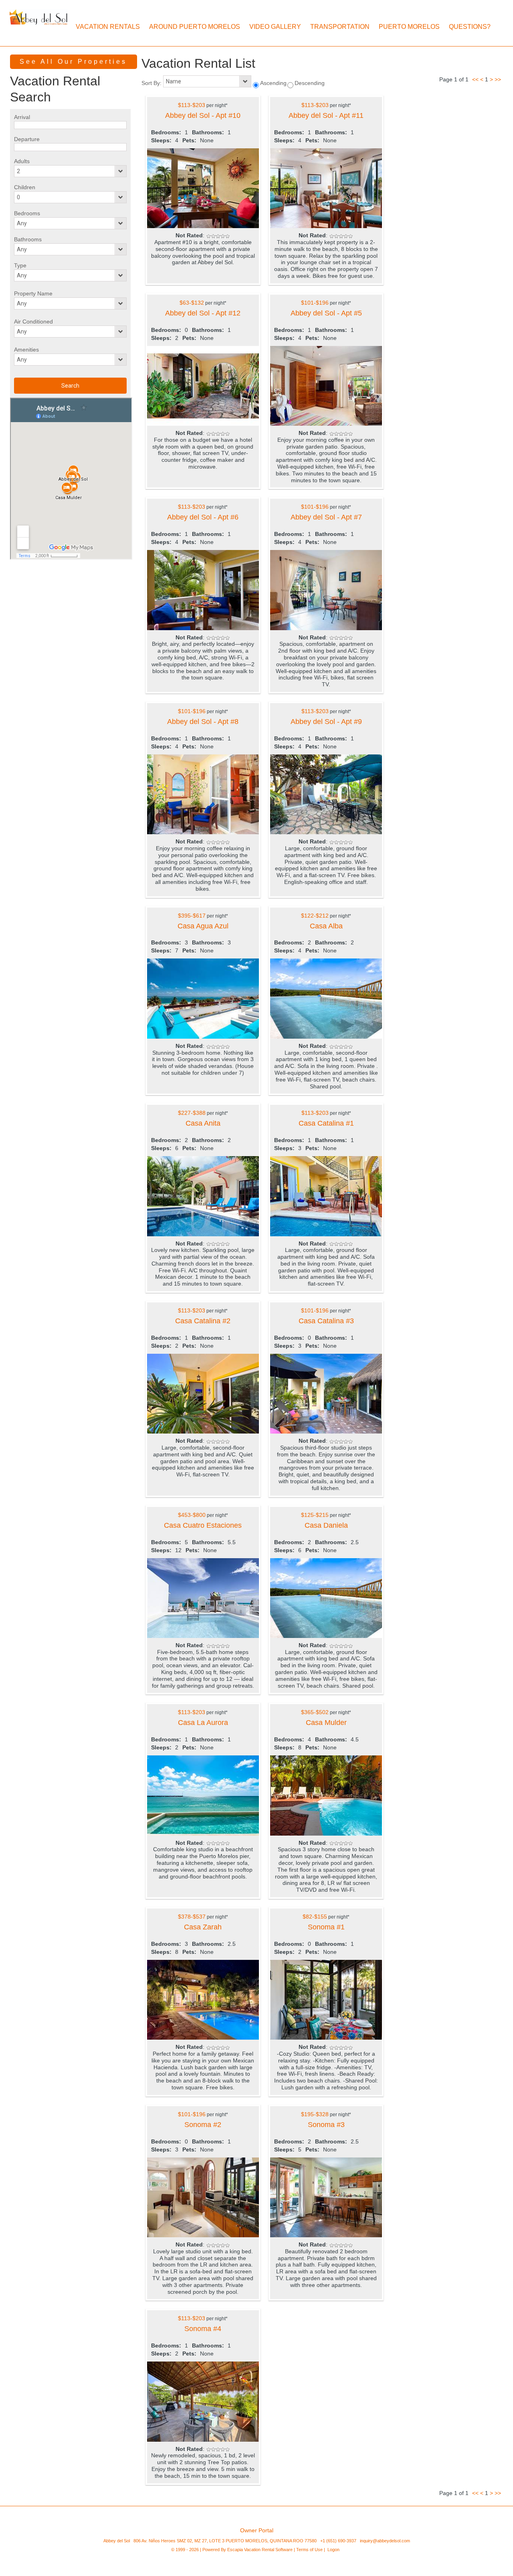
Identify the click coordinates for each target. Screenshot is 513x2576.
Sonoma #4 (203, 2329)
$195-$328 (315, 2114)
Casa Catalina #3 (326, 1321)
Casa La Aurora (203, 1723)
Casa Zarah (203, 1927)
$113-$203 (192, 105)
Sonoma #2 (203, 2125)
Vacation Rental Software (268, 2550)
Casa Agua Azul (203, 926)
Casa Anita (203, 1123)
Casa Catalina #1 (326, 1123)
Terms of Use (309, 2550)
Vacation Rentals (108, 27)
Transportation (340, 27)
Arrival (22, 117)
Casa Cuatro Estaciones (203, 1525)
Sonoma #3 (326, 2125)
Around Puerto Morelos (195, 27)
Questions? (470, 27)
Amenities (26, 350)
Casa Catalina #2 (203, 1321)
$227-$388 (192, 1113)
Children (25, 187)
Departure (27, 139)
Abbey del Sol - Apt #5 (326, 313)
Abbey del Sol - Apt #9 (326, 722)
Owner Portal (257, 2530)
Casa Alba (326, 926)
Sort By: (152, 83)
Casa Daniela (326, 1525)
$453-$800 (192, 1515)
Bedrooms (27, 213)
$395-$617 (192, 916)
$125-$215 (315, 1515)
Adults (22, 161)
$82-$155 (315, 1917)
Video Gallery (275, 27)
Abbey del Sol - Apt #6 (203, 517)
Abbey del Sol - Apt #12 (203, 313)
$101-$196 (315, 303)
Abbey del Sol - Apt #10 (203, 115)
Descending (310, 83)
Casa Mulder (326, 1723)
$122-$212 (315, 916)
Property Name (33, 293)
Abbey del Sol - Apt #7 (326, 517)
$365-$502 (315, 1712)
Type (20, 265)
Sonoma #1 (326, 1927)
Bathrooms (28, 239)
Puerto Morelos (409, 27)
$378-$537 (192, 1917)
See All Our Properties (73, 62)
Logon (333, 2550)
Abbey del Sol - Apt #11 (326, 115)
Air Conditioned (33, 321)
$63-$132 (192, 303)
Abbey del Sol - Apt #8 (203, 722)
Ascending (273, 83)
